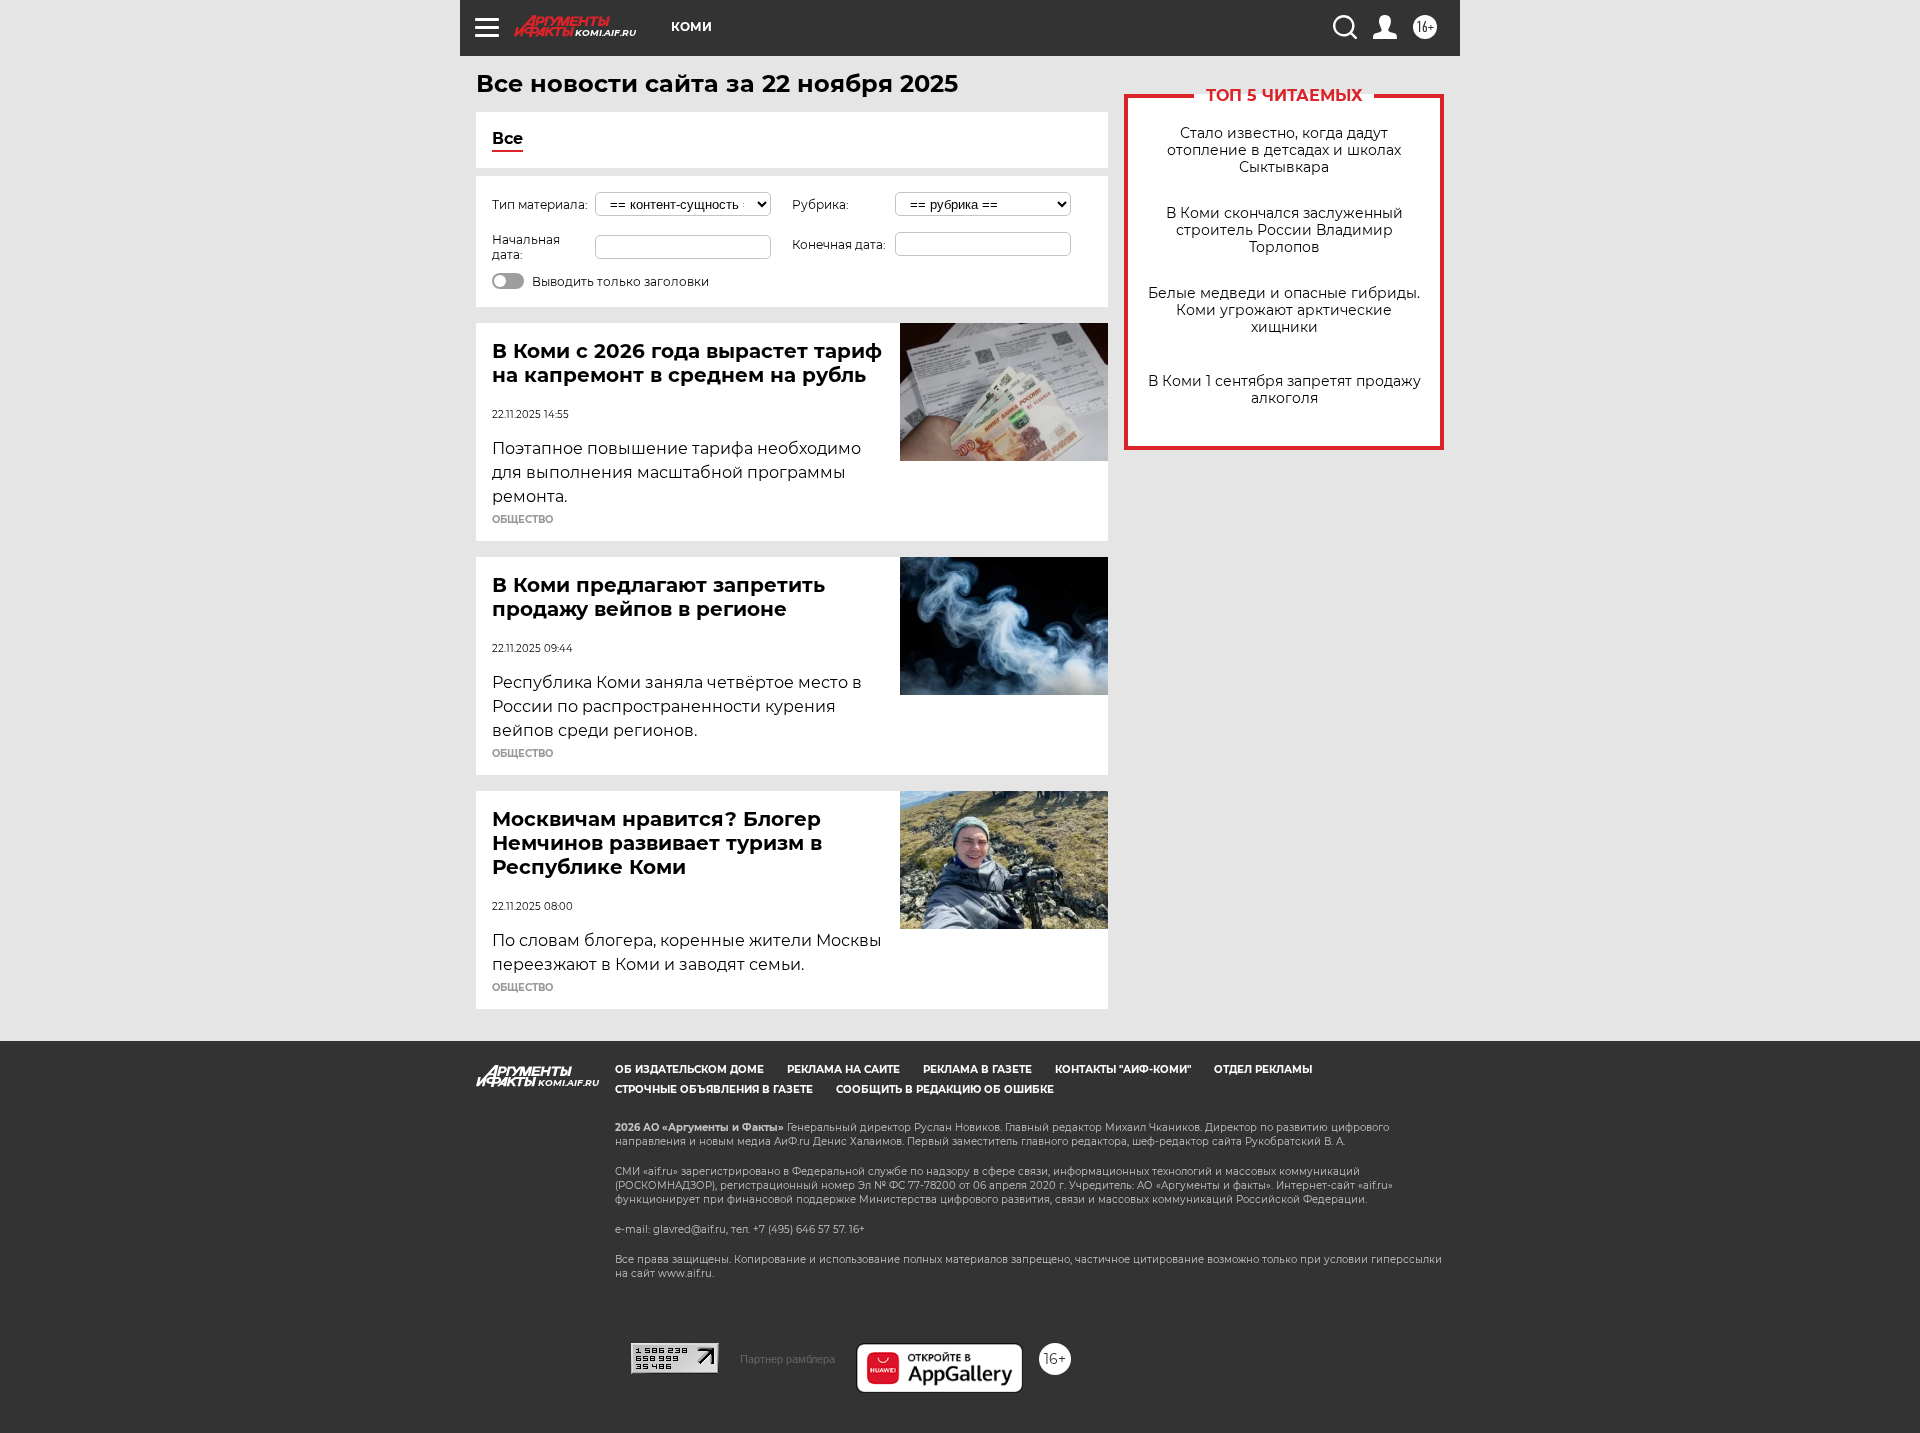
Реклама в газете (977, 1069)
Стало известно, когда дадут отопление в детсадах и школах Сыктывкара (1284, 150)
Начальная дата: (526, 247)
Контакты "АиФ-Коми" (1123, 1069)
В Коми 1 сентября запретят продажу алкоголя (1284, 390)
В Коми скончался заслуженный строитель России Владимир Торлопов (1284, 230)
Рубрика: (820, 204)
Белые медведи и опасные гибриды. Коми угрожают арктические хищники (1284, 310)
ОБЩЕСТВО (522, 520)
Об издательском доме (689, 1069)
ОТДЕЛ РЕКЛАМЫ (1263, 1069)
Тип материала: (540, 204)
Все (507, 138)
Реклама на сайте (843, 1069)
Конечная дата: (839, 244)
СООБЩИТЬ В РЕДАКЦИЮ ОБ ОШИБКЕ (945, 1089)
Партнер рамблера (787, 1359)
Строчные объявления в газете (714, 1089)
